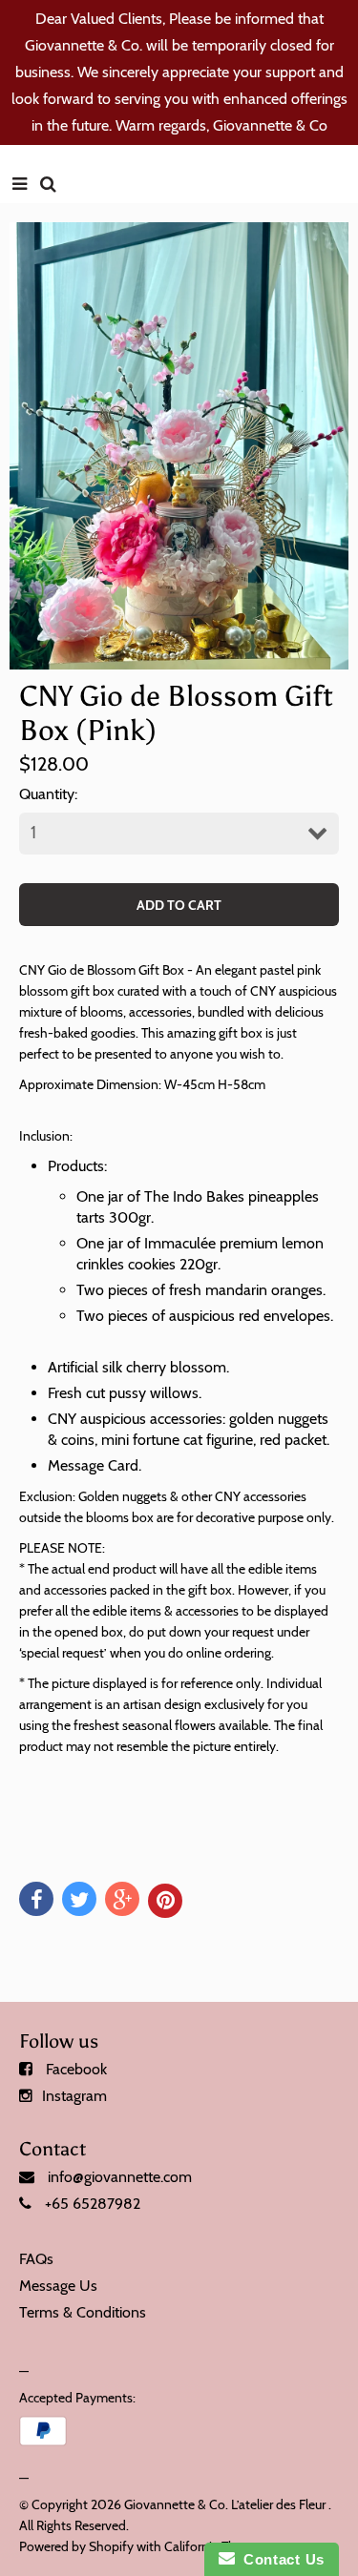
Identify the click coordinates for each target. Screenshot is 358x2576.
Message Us (58, 2286)
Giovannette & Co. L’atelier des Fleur (225, 2504)
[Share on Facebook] (36, 1899)
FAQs (36, 2259)
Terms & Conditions (83, 2312)
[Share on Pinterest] (165, 1901)
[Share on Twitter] (79, 1899)
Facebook (76, 2069)
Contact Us (280, 2559)
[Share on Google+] (122, 1899)
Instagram (74, 2096)
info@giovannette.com (120, 2177)
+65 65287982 (93, 2204)
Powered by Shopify (76, 2546)
